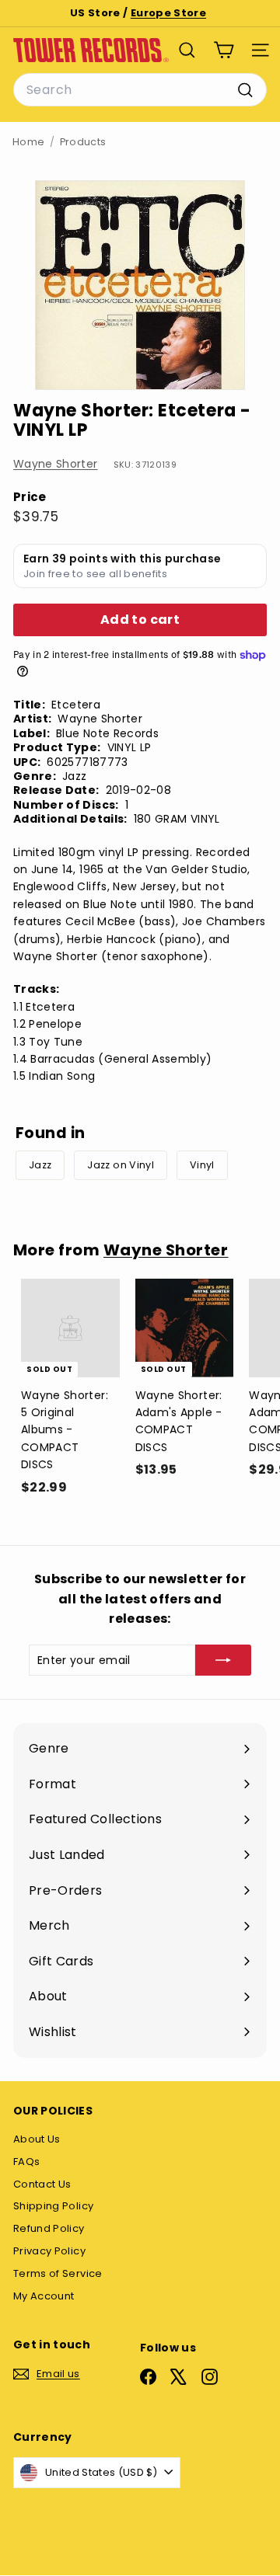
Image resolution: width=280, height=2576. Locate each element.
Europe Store (168, 13)
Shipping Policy (53, 2206)
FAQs (26, 2162)
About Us (37, 2139)
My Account (44, 2296)
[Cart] (224, 50)
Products (83, 142)
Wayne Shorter (56, 464)
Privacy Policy (49, 2251)
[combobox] (140, 90)
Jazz (40, 1165)
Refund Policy (49, 2228)
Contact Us (42, 2184)
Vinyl (202, 1165)
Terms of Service (58, 2273)
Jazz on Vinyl (121, 1165)
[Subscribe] (223, 1660)
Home (28, 142)
